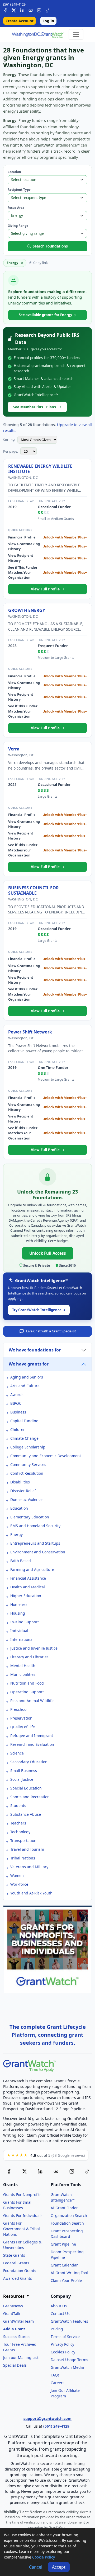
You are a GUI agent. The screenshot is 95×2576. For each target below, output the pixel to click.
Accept (59, 2567)
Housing (18, 1613)
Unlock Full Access (48, 1253)
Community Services (28, 1464)
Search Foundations (50, 246)
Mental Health (23, 1666)
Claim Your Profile (66, 2280)
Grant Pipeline (63, 2244)
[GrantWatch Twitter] (14, 10)
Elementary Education (30, 1517)
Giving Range (18, 226)
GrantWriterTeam (18, 2321)
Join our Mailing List (21, 2358)
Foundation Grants (20, 2271)
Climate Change (24, 1438)
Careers (58, 2383)
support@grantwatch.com (47, 2418)
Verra (14, 749)
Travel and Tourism (27, 1849)
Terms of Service (65, 2337)
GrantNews (13, 2306)
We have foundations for (35, 1350)
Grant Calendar (64, 2265)
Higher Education (26, 1596)
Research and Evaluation (32, 1744)
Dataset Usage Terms (69, 2360)
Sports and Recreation (30, 1797)
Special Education (26, 1788)
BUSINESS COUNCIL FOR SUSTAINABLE (34, 890)
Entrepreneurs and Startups (35, 1543)
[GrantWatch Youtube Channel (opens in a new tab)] (56, 2171)
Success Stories (17, 2337)
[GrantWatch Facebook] (5, 10)
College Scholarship (28, 1447)
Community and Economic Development (46, 1456)
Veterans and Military (29, 1867)
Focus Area (16, 208)
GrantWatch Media (67, 2367)
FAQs (55, 2375)
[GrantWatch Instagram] (39, 10)
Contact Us (60, 2314)
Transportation (23, 1841)
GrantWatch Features (69, 2321)
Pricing (57, 2329)
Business (18, 1412)
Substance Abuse (26, 1814)
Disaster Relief (23, 1491)
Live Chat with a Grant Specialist (51, 1331)
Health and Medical (28, 1587)
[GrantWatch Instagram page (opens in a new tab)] (72, 2171)
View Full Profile (46, 589)
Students (18, 1806)
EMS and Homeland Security (35, 1526)
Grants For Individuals (23, 2215)
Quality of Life (23, 1727)
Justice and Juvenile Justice (34, 1648)
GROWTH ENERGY (27, 610)
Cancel (36, 2567)
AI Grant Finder (64, 2208)
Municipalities (23, 1674)
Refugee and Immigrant (32, 1736)
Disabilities (20, 1482)
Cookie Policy (44, 2557)
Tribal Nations (23, 1858)
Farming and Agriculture (32, 1569)
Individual (19, 1631)
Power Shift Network (30, 1032)
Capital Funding (24, 1421)
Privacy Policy (62, 2344)
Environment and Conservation (38, 1552)
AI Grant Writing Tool (69, 2273)
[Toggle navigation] (76, 34)
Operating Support (27, 1692)
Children (18, 1430)
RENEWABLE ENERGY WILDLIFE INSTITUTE (40, 469)
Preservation (21, 1718)
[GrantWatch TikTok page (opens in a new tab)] (87, 2171)
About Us (59, 2306)
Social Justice (22, 1779)
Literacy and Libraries (29, 1657)
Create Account (20, 21)
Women (17, 1875)
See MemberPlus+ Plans (35, 407)
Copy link (41, 263)
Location (14, 172)
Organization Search (69, 2215)
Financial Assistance (28, 1578)
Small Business (24, 1771)
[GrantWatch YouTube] (31, 10)
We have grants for (29, 1364)
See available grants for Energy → (47, 315)
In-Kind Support (25, 1622)
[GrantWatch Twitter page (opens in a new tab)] (25, 2171)
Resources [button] (14, 2296)
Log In (48, 21)
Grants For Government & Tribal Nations (22, 2229)
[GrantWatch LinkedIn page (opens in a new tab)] (40, 2171)
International (22, 1639)
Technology (20, 1832)
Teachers (18, 1823)
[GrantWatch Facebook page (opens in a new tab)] (9, 2171)
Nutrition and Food (27, 1683)
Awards (17, 1395)
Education (19, 1508)
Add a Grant (14, 2329)
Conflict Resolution (27, 1473)
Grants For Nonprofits (22, 2195)
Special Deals (15, 2365)
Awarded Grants (18, 2278)
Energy (16, 1534)
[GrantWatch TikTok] (47, 10)
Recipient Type (19, 190)
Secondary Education (29, 1762)
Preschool (19, 1709)
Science (17, 1753)
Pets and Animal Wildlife (32, 1701)
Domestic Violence (26, 1499)
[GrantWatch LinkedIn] (22, 10)
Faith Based (21, 1561)
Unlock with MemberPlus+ (65, 537)
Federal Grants (16, 2263)
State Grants (14, 2255)
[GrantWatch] (38, 34)
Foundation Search (67, 2223)
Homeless (19, 1604)
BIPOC (16, 1403)
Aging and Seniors (27, 1377)
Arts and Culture (25, 1386)
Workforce (19, 1884)
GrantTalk (12, 2314)
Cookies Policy (63, 2352)
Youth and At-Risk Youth (31, 1893)
